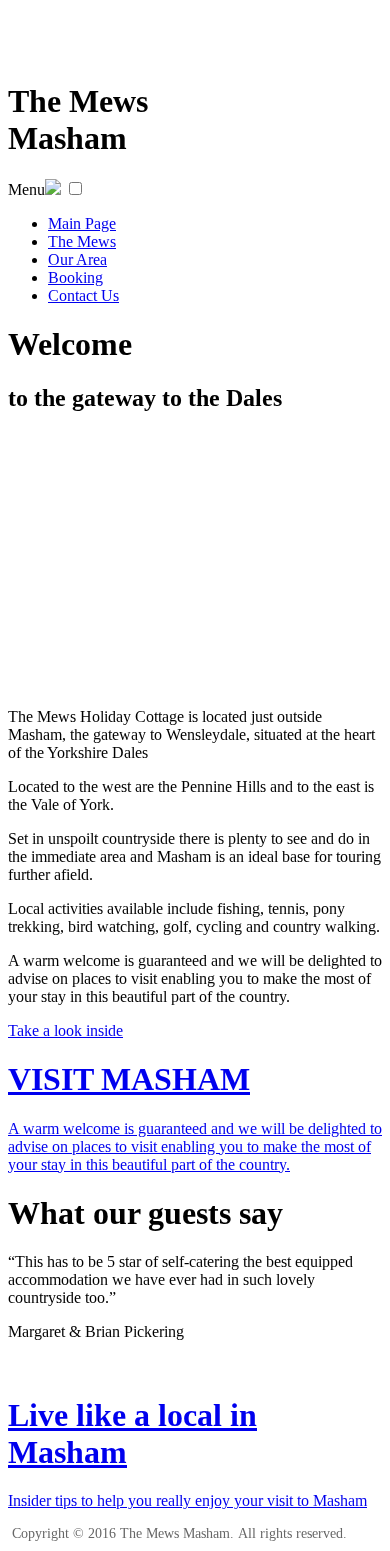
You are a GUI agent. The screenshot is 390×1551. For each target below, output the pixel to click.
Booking (75, 277)
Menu (26, 189)
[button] (75, 188)
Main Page (82, 223)
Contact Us (83, 295)
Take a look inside (65, 1030)
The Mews (82, 241)
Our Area (77, 259)
